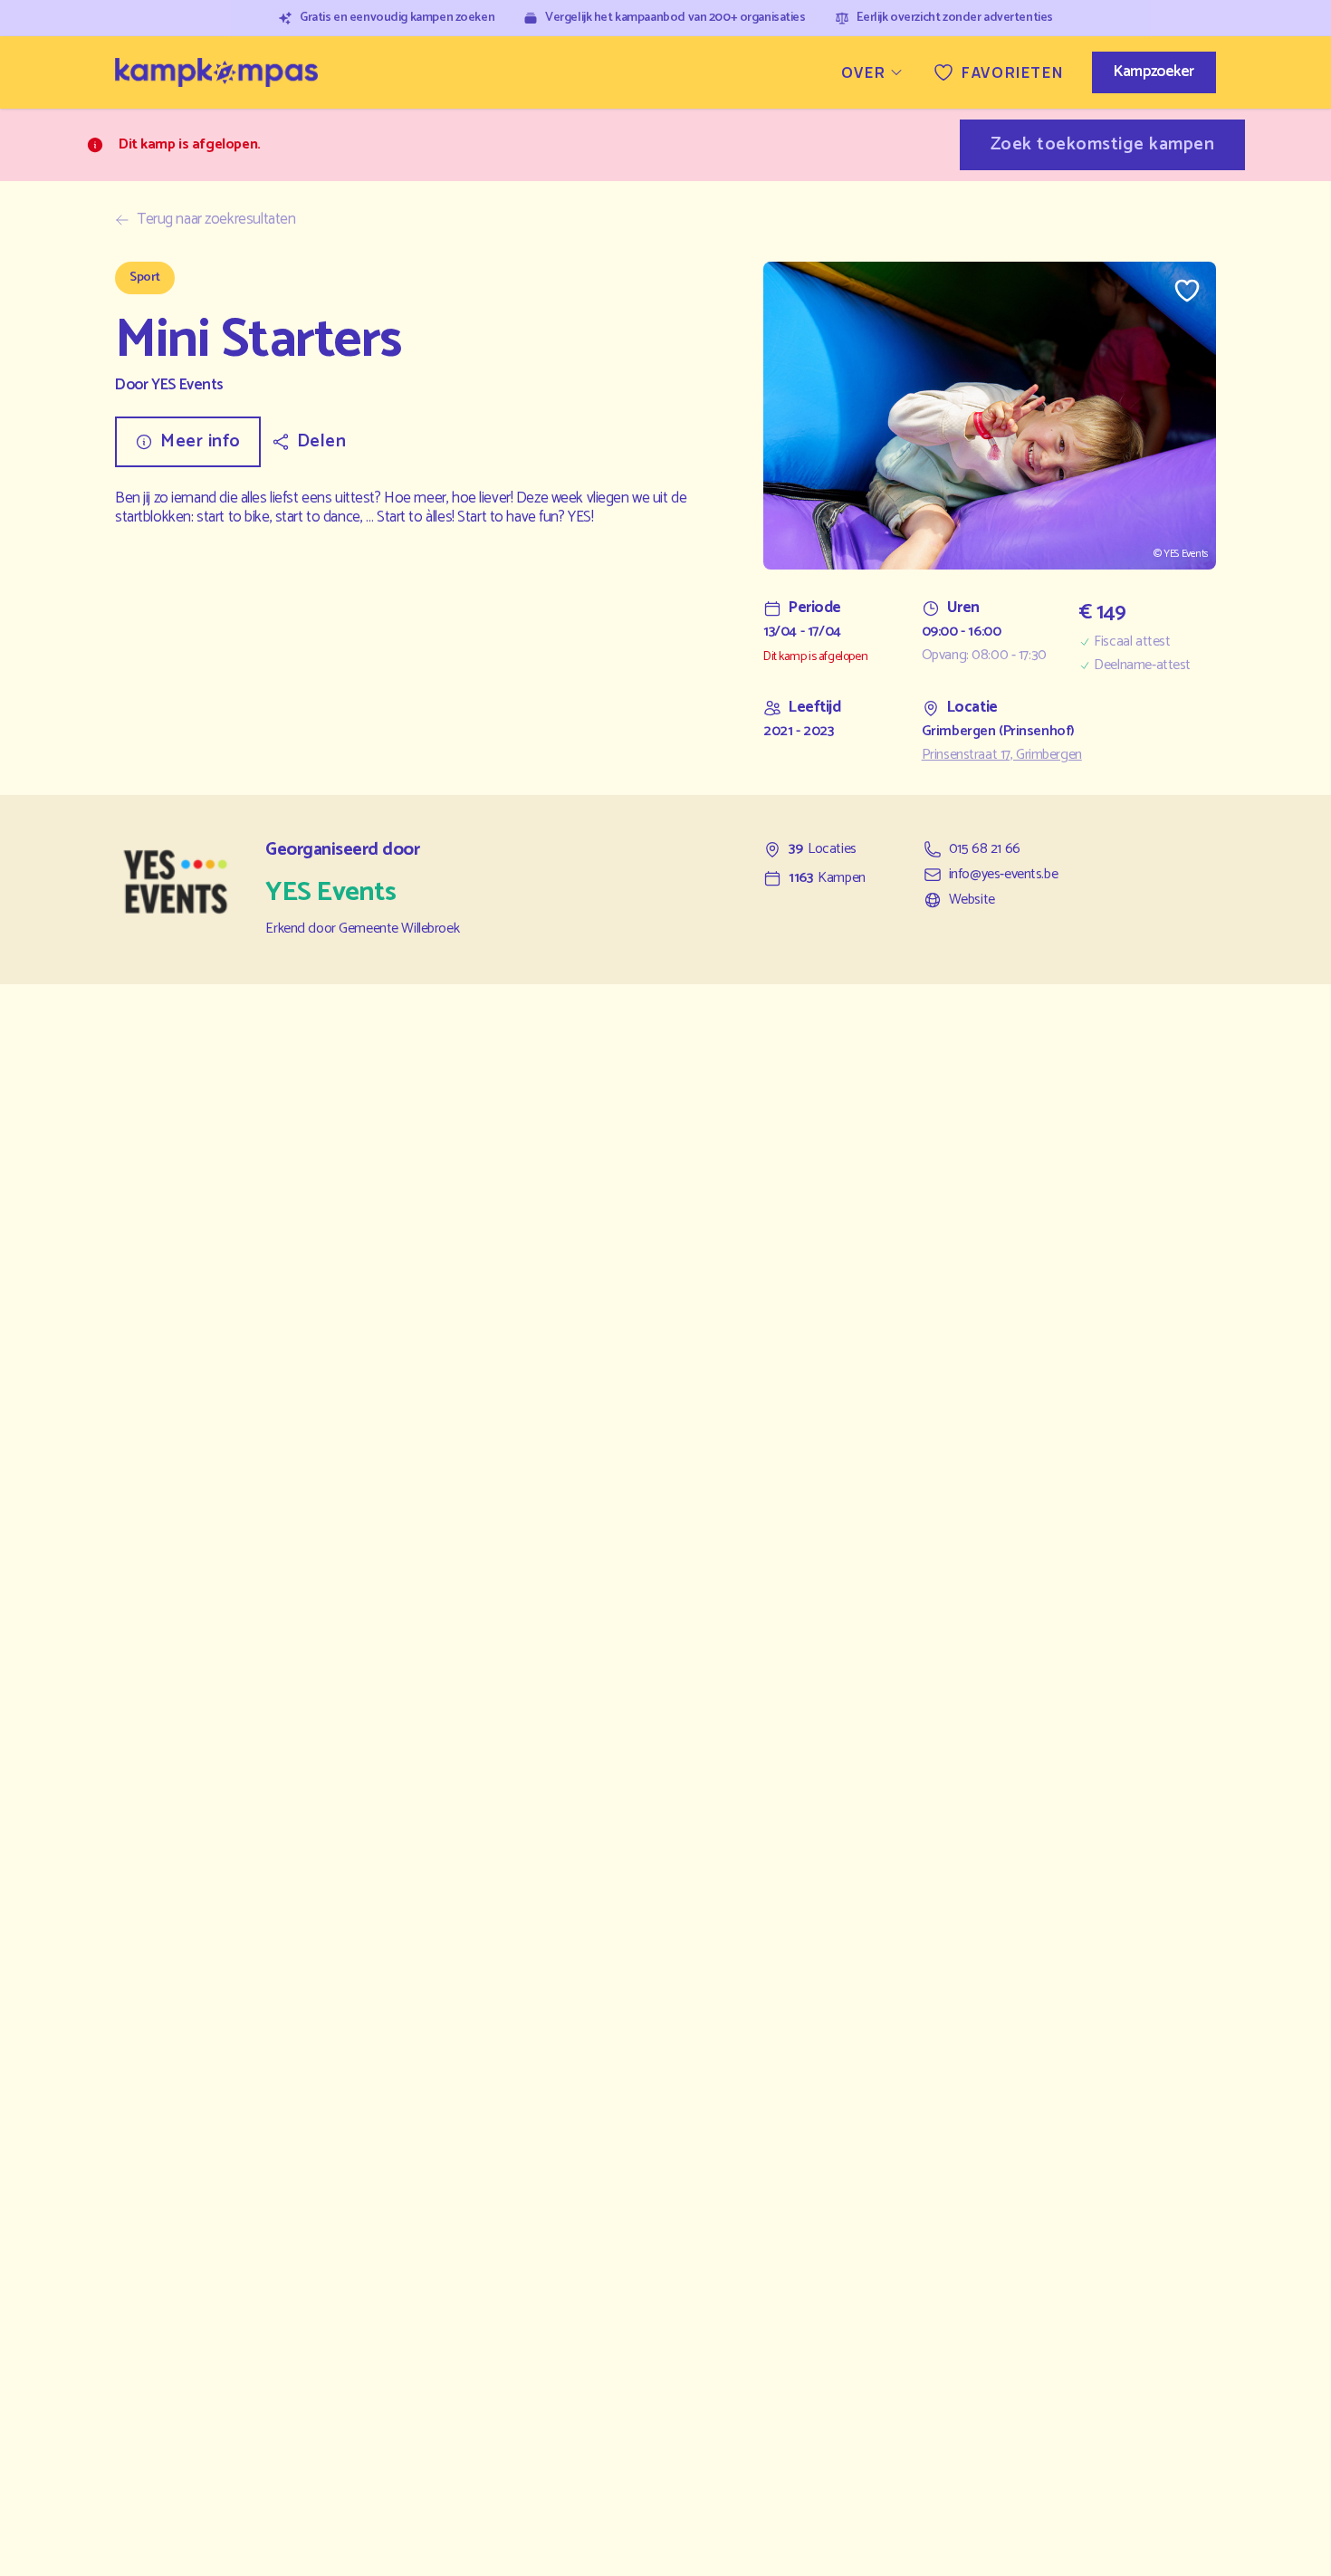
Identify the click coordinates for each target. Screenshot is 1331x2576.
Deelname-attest (1142, 666)
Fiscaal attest (1132, 642)
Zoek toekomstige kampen (1103, 144)
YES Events (187, 385)
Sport (145, 278)
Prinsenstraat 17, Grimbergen (1002, 755)
